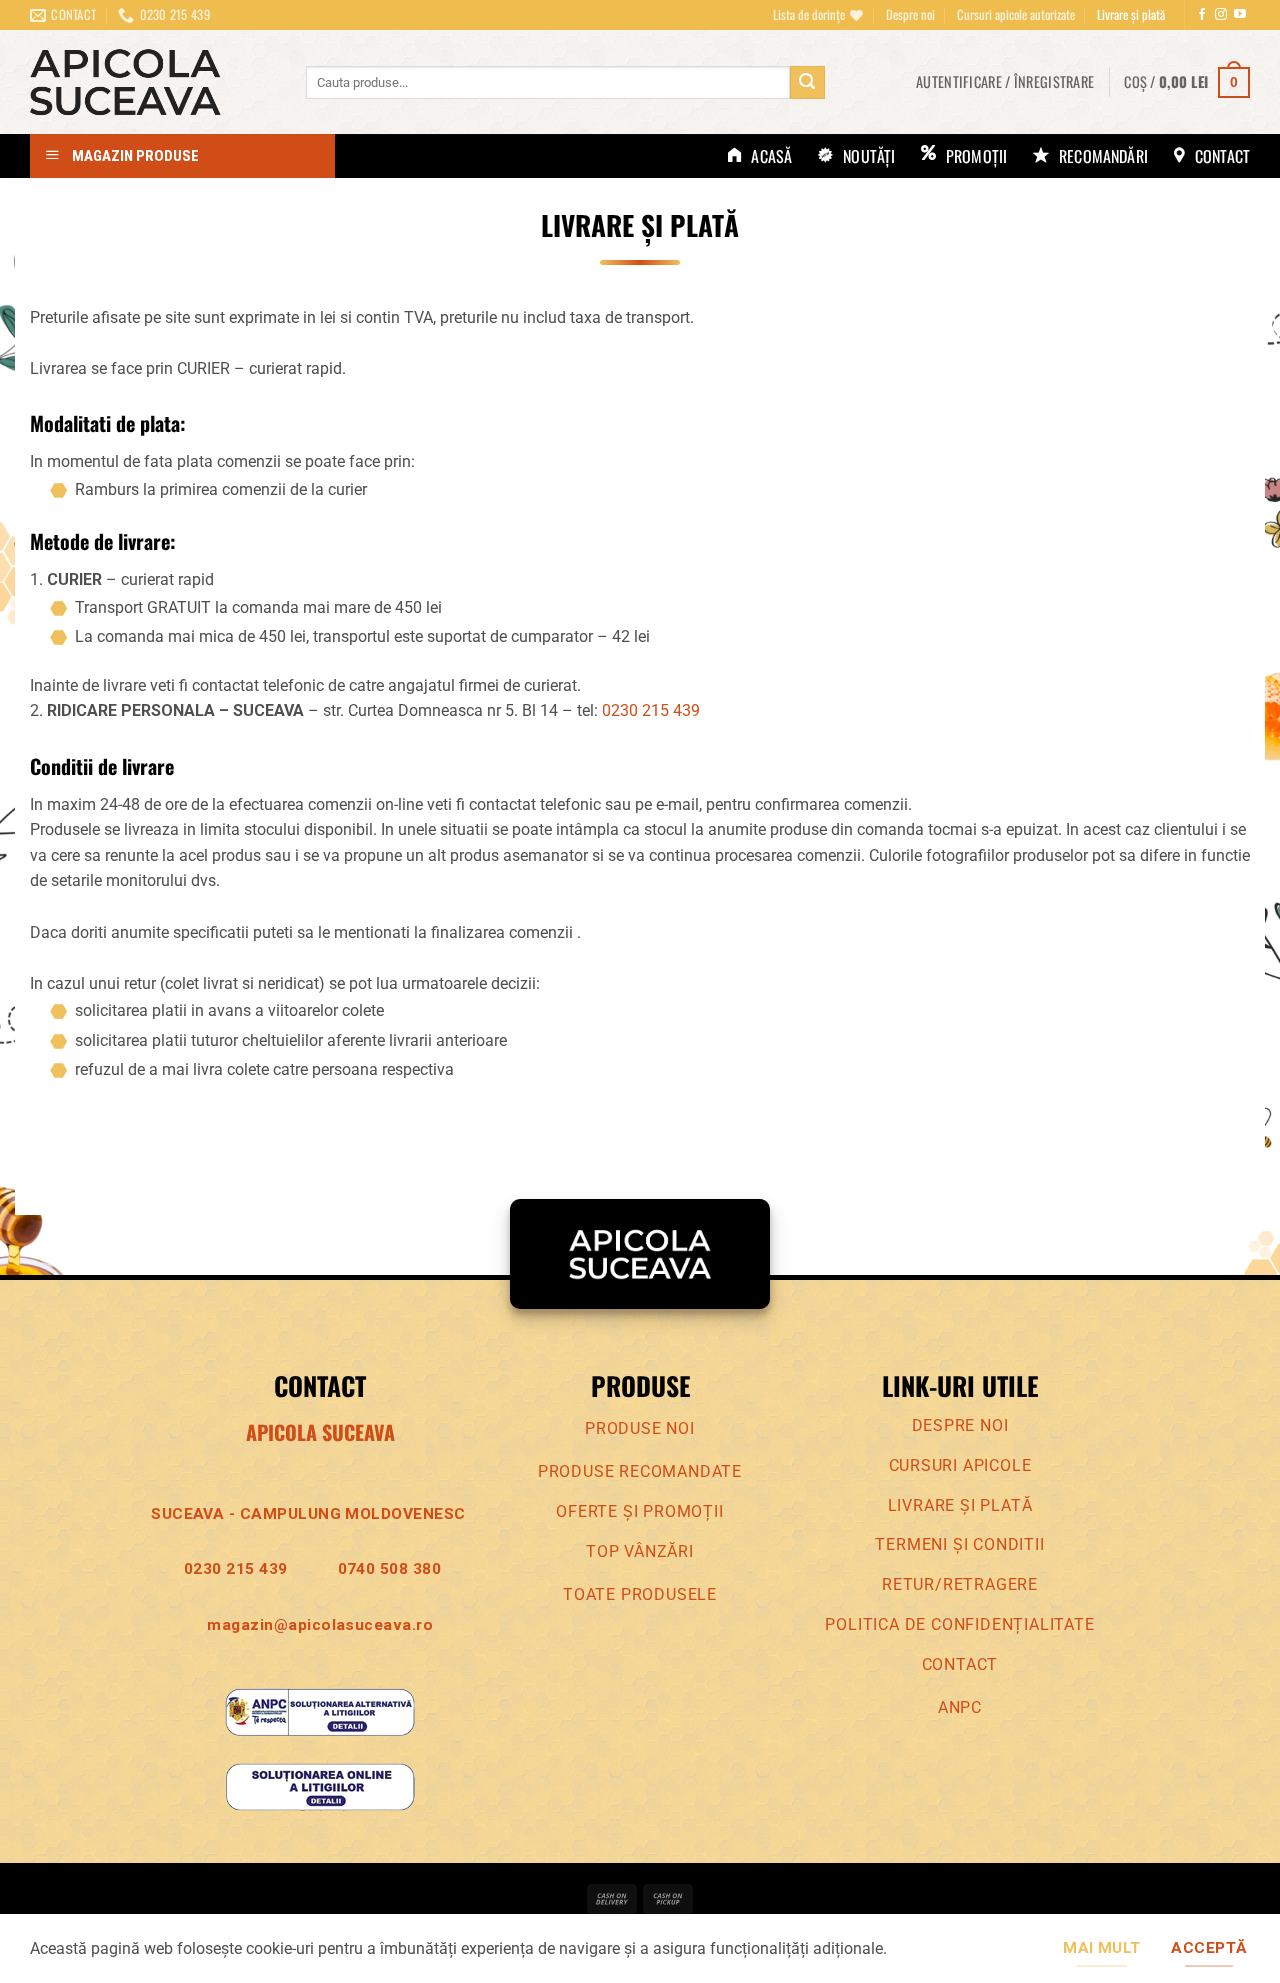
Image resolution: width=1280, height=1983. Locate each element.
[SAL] (320, 1710)
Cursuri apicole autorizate (1016, 14)
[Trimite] (807, 83)
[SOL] (320, 1786)
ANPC (960, 1707)
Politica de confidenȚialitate (959, 1624)
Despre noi (910, 14)
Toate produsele (640, 1594)
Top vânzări (640, 1551)
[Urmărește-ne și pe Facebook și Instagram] (1221, 15)
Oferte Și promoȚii (639, 1511)
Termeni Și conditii (959, 1544)
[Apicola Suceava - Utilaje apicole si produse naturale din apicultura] (153, 82)
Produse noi (640, 1428)
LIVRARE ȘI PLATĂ (960, 1505)
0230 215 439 (651, 710)
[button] (1005, 82)
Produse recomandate (640, 1471)
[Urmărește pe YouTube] (1240, 15)
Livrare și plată (1131, 14)
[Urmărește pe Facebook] (1202, 15)
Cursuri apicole (960, 1465)
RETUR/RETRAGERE (960, 1584)
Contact (960, 1664)
